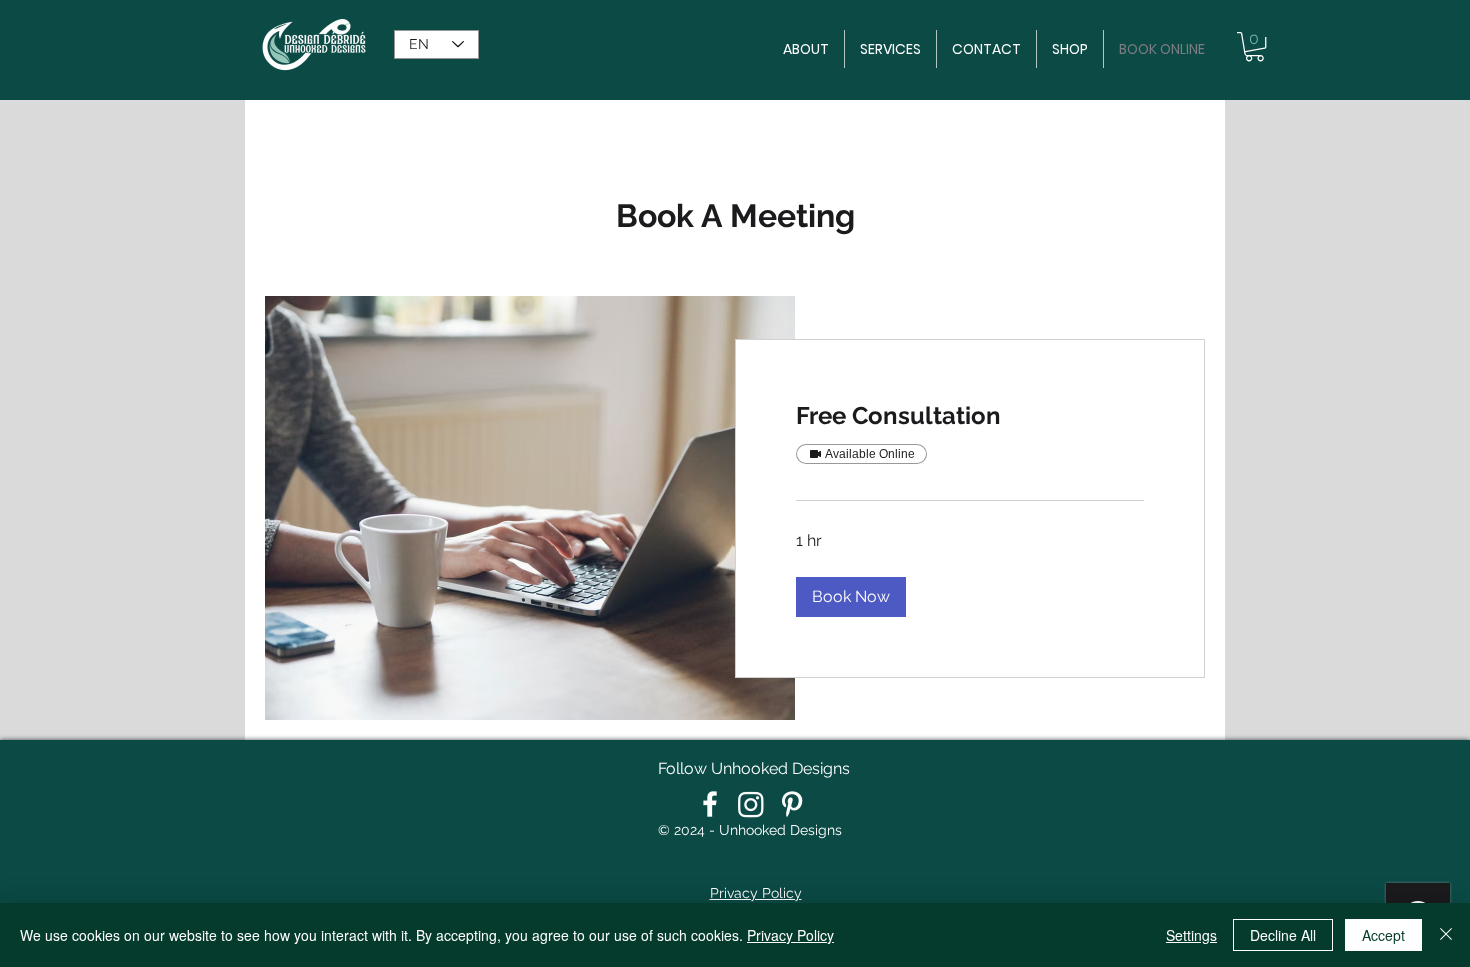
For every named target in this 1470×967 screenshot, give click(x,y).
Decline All (1283, 935)
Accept (1383, 935)
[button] (1254, 46)
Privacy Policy (790, 935)
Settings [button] (1191, 935)
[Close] (1446, 935)
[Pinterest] (792, 804)
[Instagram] (751, 804)
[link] (970, 416)
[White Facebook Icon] (710, 804)
